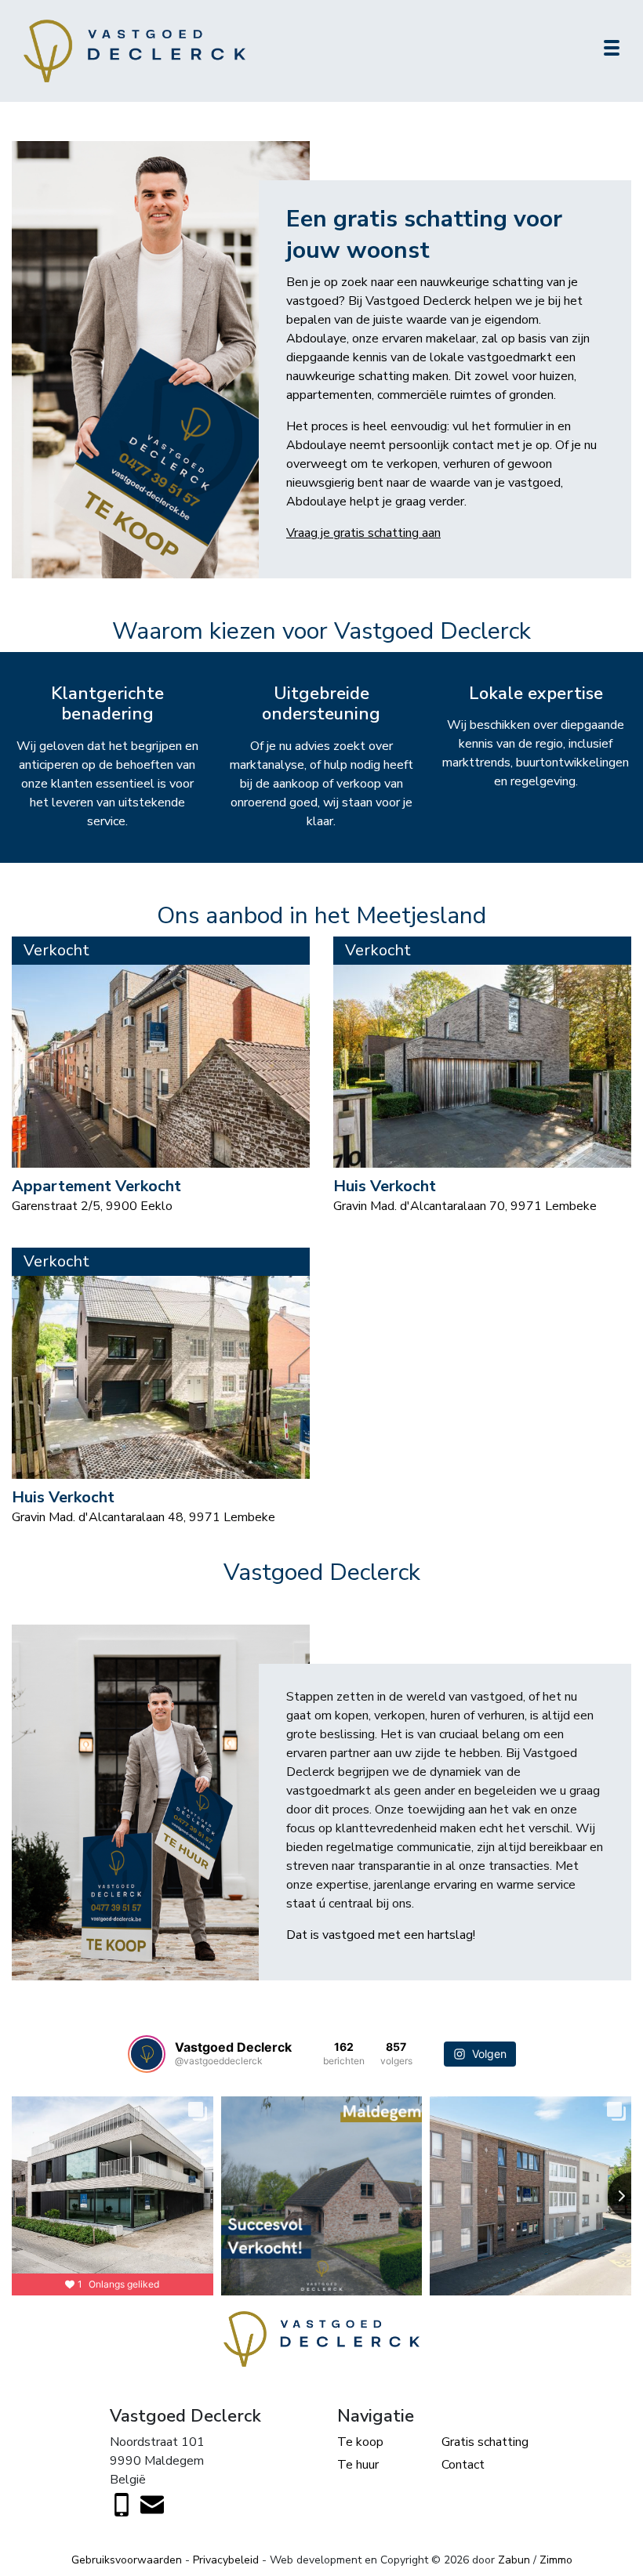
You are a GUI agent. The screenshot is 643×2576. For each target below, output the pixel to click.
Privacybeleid (226, 2560)
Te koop (360, 2442)
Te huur (358, 2465)
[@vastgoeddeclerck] (147, 2054)
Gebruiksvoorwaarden (127, 2560)
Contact (463, 2465)
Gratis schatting (485, 2442)
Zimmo (556, 2560)
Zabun (514, 2560)
